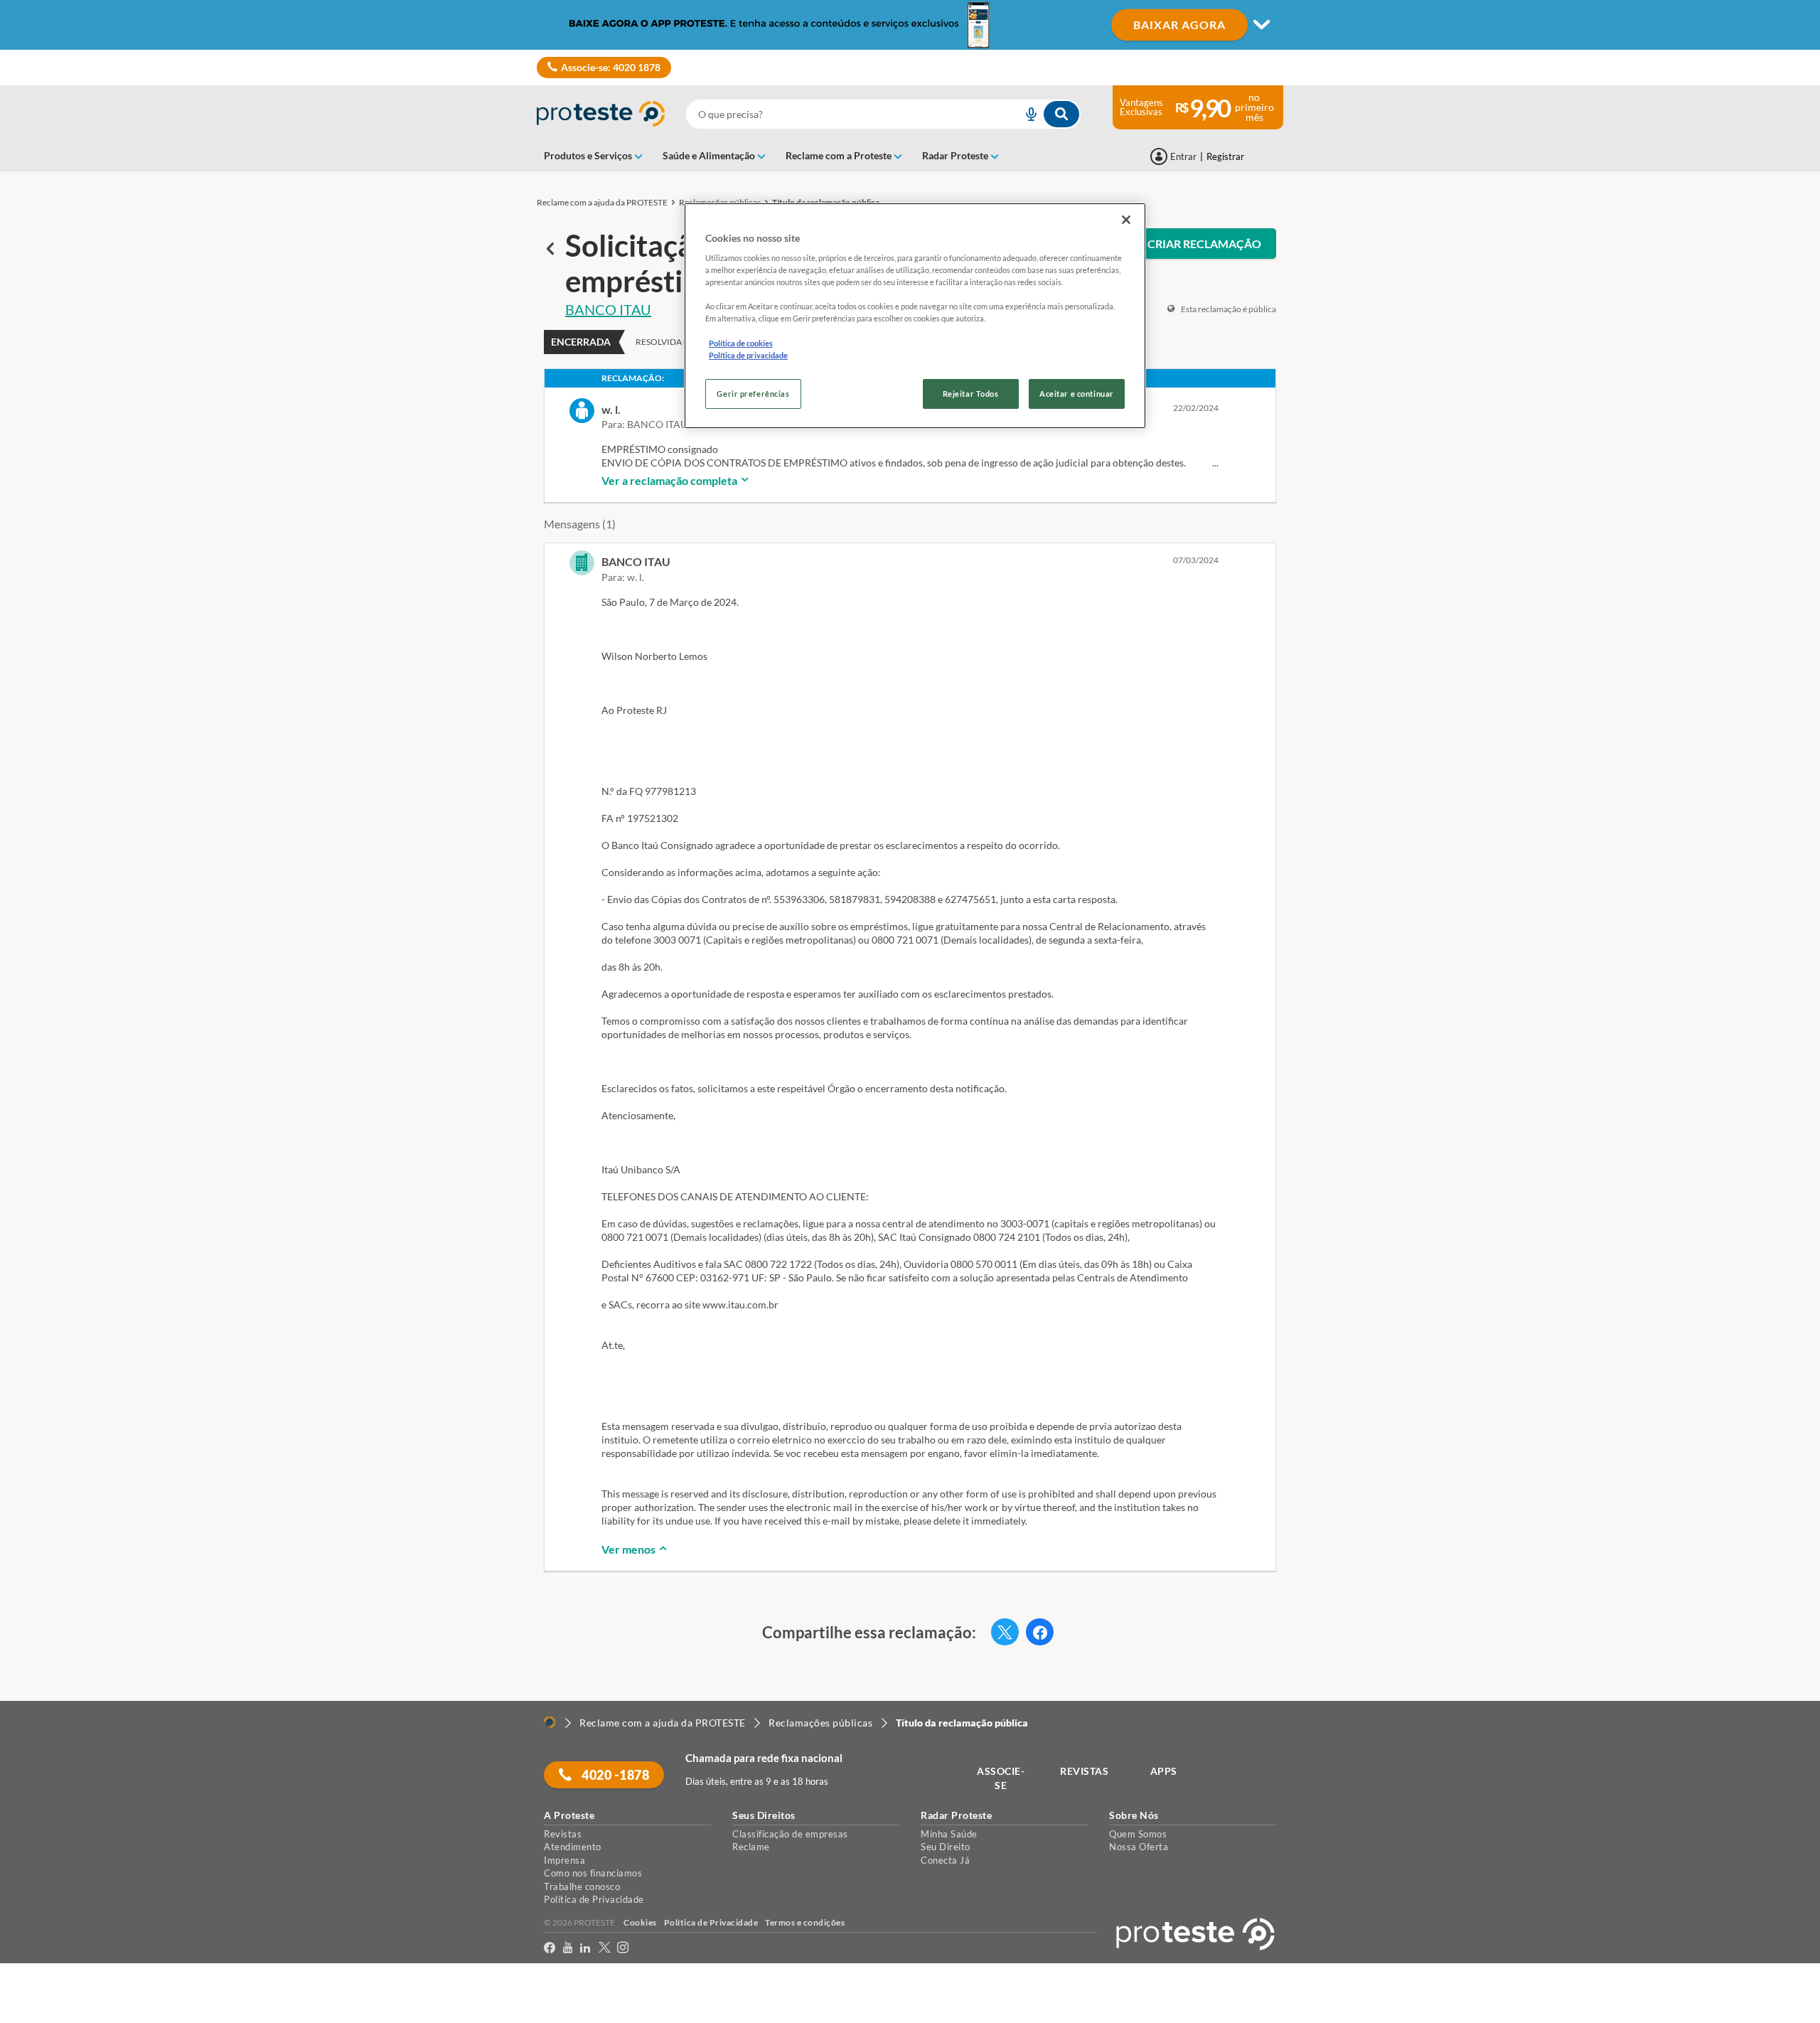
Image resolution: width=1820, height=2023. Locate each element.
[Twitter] (605, 1948)
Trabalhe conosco (582, 1886)
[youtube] (568, 1948)
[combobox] (883, 114)
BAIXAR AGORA (1179, 25)
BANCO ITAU (608, 309)
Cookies (640, 1922)
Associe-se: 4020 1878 (611, 67)
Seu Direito (946, 1847)
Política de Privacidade (594, 1899)
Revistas (563, 1834)
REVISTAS (1084, 1771)
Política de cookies (741, 343)
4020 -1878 (615, 1775)
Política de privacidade (748, 355)
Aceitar (31, 2014)
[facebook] (550, 1948)
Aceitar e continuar (1077, 394)
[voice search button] (1025, 114)
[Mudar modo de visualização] (910, 25)
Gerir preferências (753, 394)
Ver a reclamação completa (670, 480)
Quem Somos (1138, 1834)
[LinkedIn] (585, 1948)
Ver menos (630, 1549)
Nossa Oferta (1139, 1847)
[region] (915, 316)
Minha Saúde (949, 1834)
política (912, 1988)
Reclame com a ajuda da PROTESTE (602, 202)
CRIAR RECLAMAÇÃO (1204, 244)
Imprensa (564, 1860)
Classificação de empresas (790, 1834)
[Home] (550, 1722)
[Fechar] (1126, 220)
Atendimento (573, 1847)
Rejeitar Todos (971, 394)
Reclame (751, 1847)
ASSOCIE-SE (1001, 1778)
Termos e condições (805, 1922)
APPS (1164, 1771)
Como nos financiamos (593, 1873)
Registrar (1225, 156)
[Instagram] (623, 1948)
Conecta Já (945, 1860)
